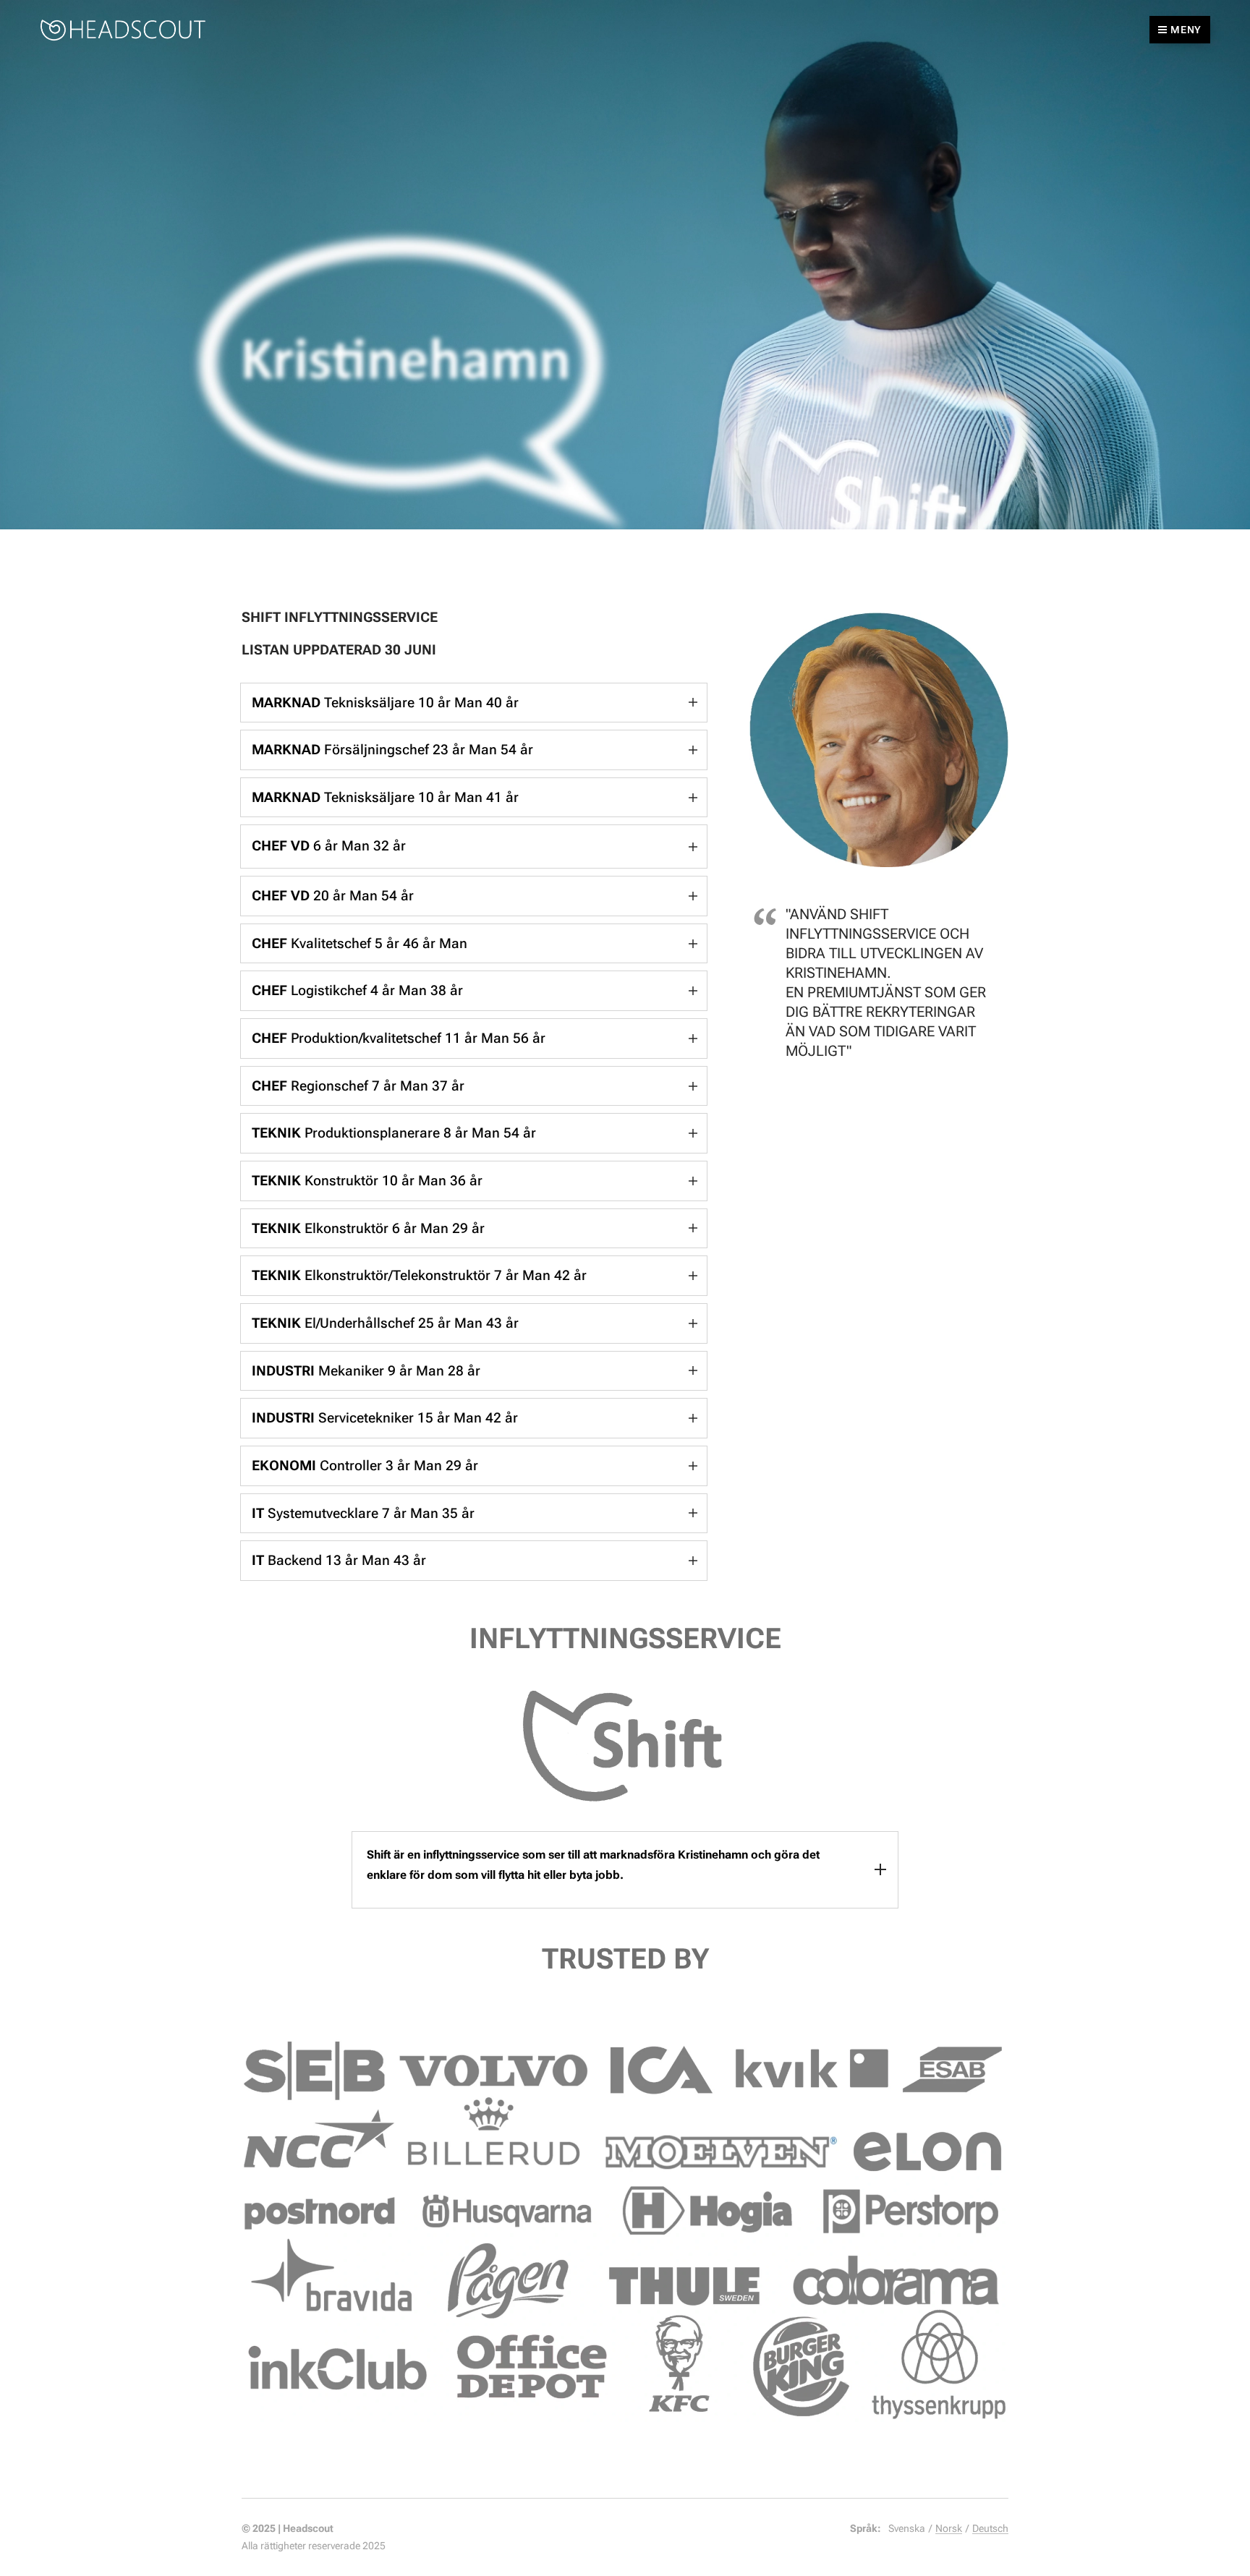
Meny (1186, 30)
